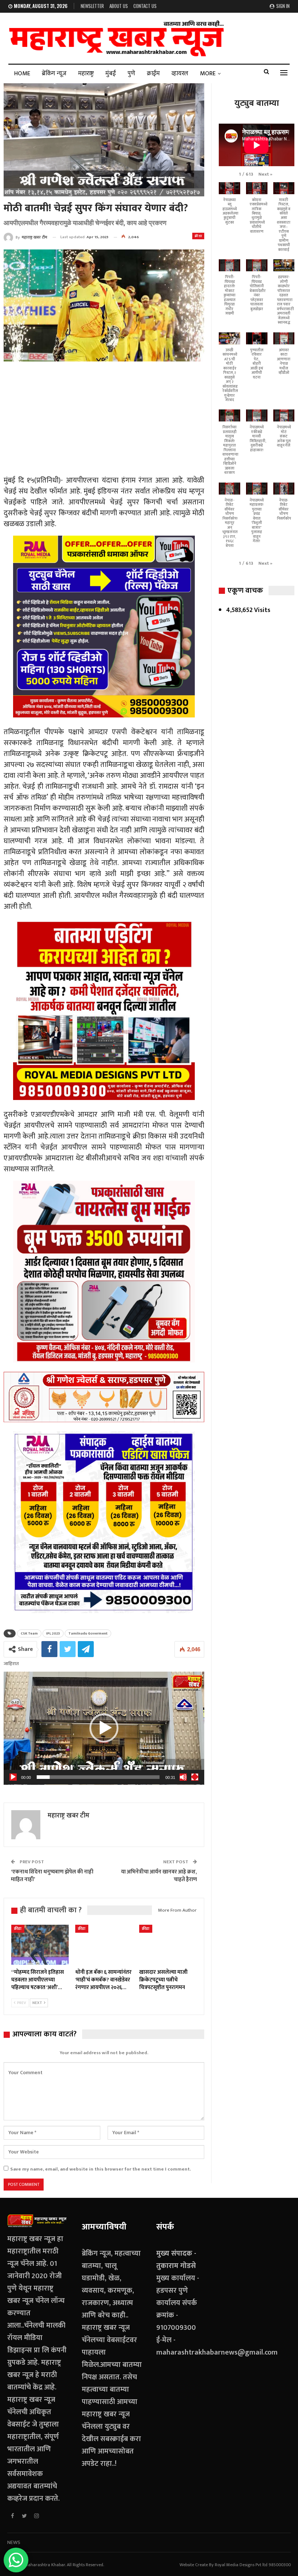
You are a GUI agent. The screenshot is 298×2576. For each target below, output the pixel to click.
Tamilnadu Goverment (88, 1633)
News (14, 2542)
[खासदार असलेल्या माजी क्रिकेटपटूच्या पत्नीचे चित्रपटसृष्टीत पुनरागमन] (168, 1945)
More (208, 73)
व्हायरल (180, 73)
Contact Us (145, 6)
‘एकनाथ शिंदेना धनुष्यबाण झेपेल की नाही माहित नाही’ (52, 1876)
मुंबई (111, 73)
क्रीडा (198, 236)
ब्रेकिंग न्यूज (54, 73)
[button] (104, 1728)
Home (22, 73)
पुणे (131, 73)
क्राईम (153, 73)
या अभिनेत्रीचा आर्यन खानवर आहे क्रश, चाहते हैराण (159, 1876)
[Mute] (183, 1777)
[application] (104, 1728)
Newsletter (92, 6)
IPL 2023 (53, 1633)
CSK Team (29, 1633)
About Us (119, 6)
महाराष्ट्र (86, 73)
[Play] (13, 1777)
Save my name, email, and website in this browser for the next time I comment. (100, 2169)
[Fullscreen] (195, 1777)
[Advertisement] (104, 420)
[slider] (98, 1777)
